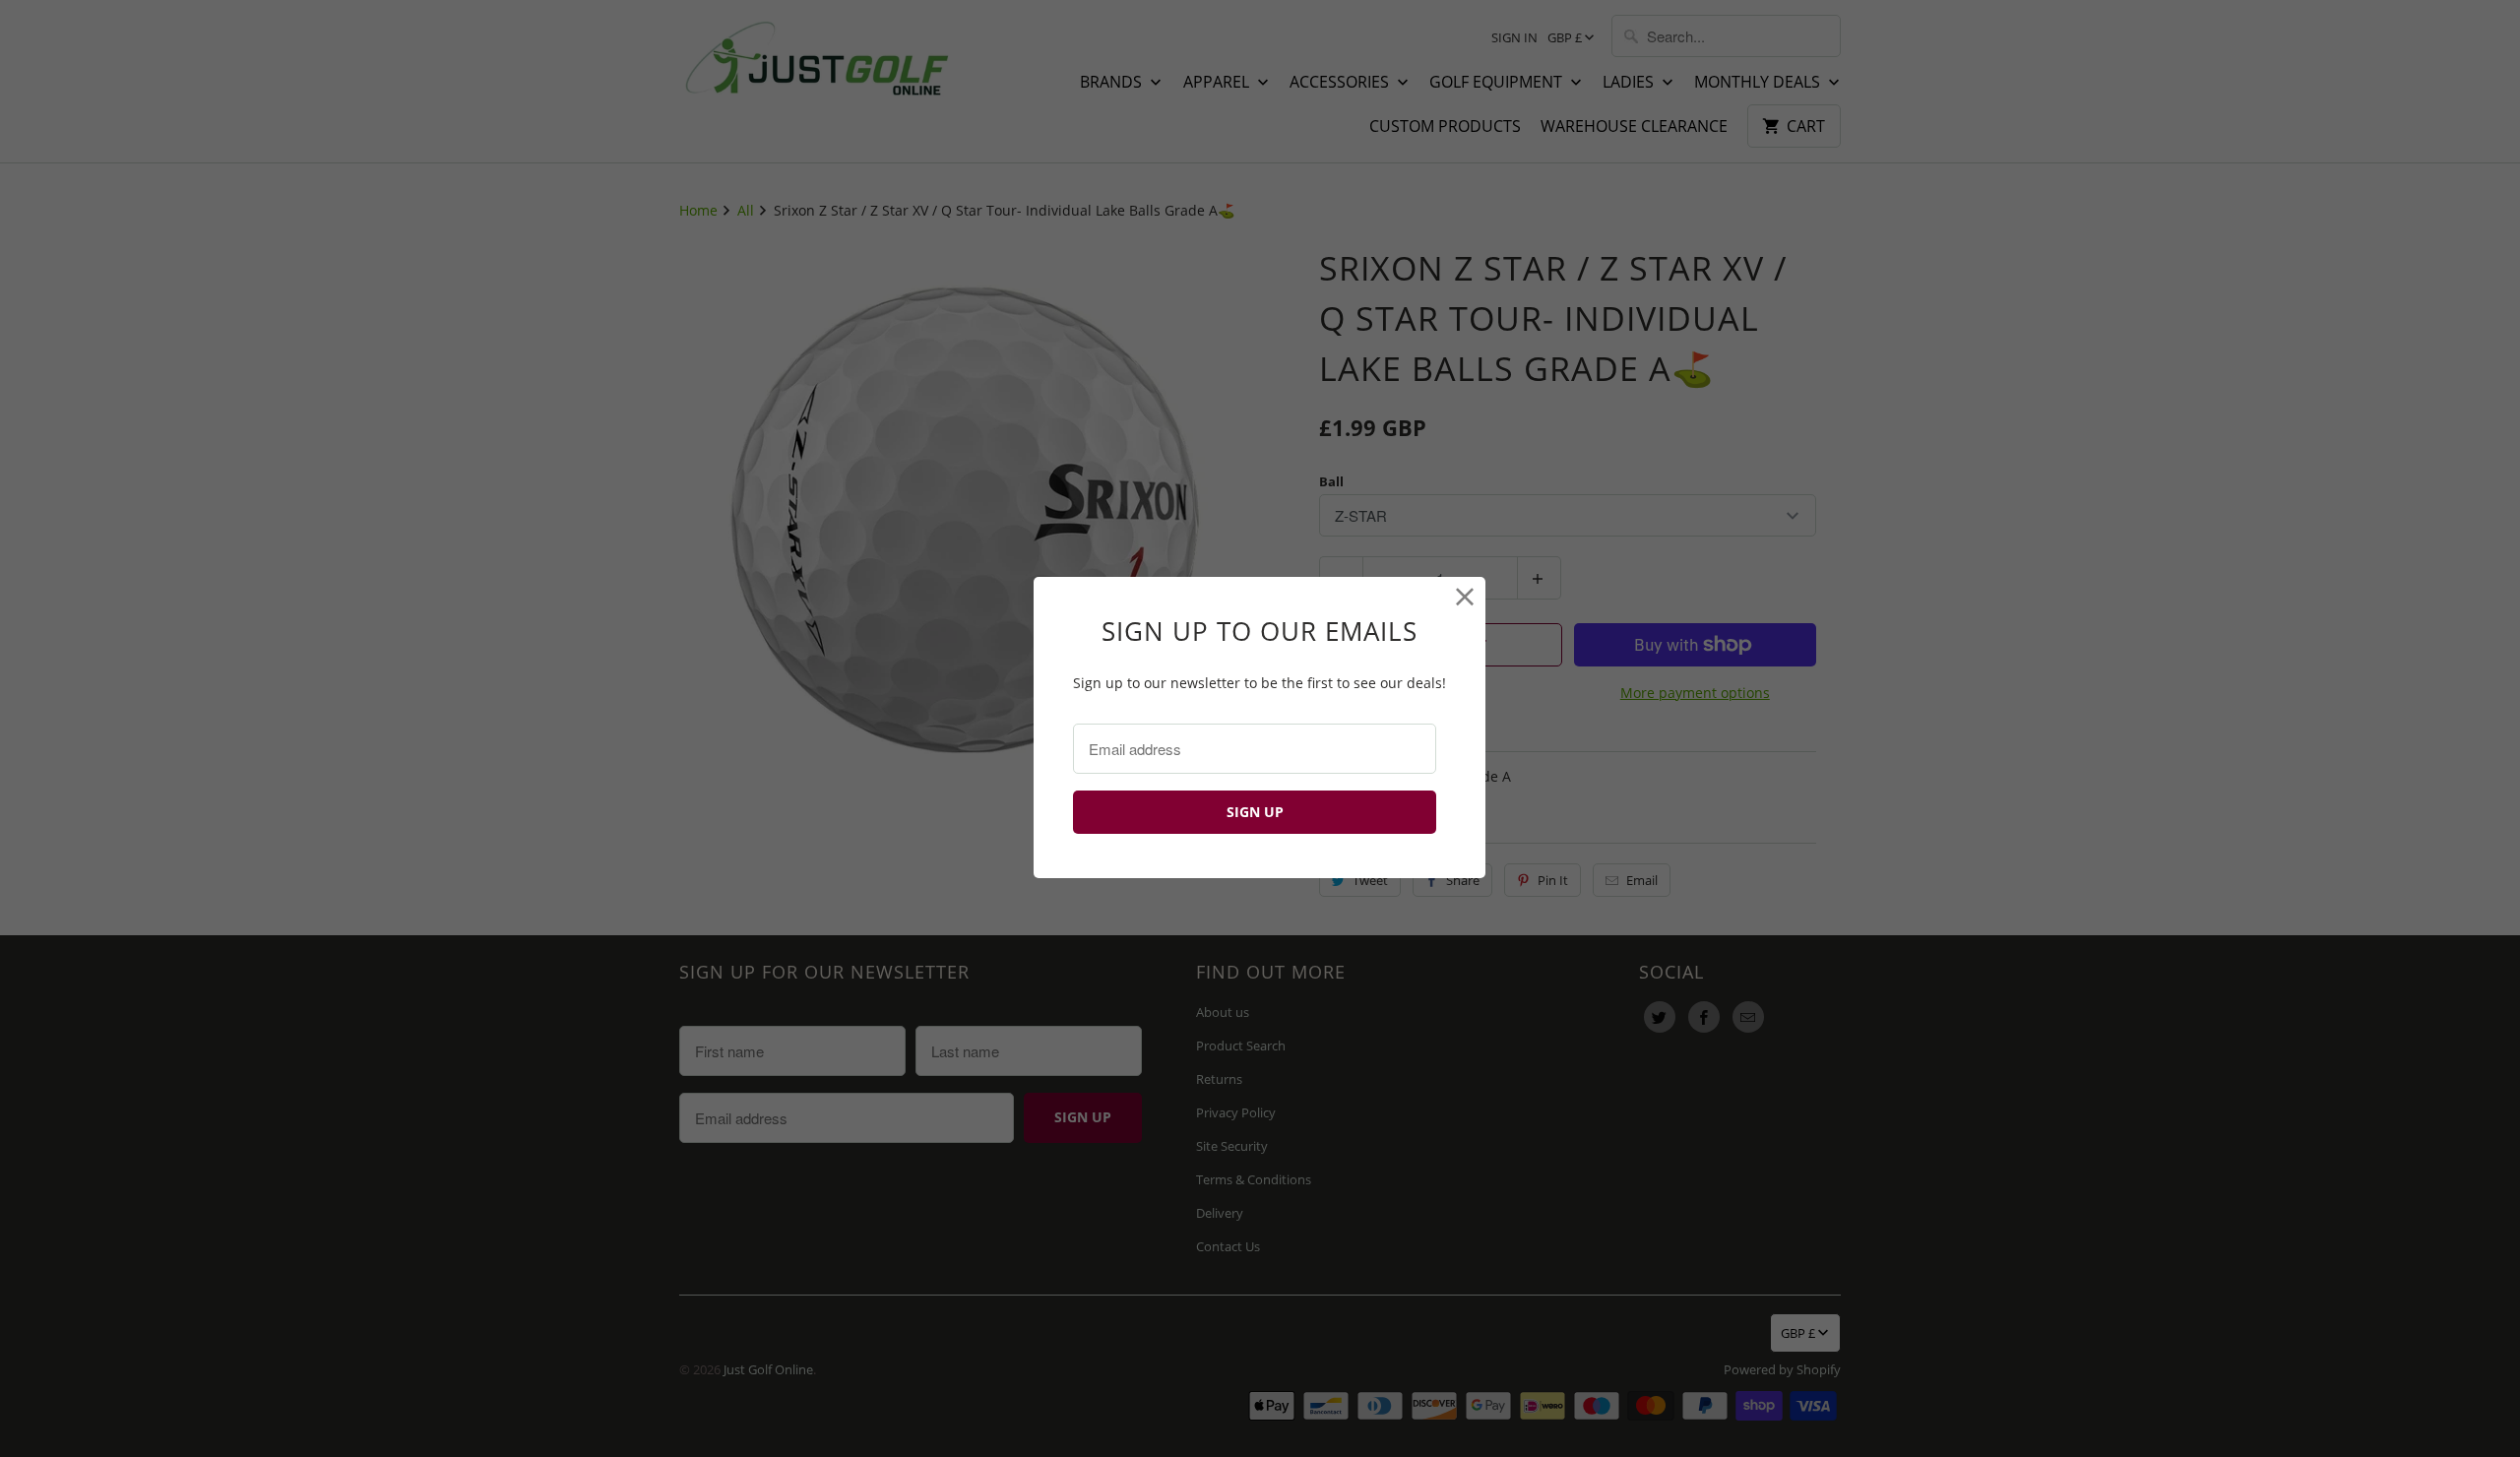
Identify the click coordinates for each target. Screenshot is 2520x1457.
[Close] (1465, 597)
